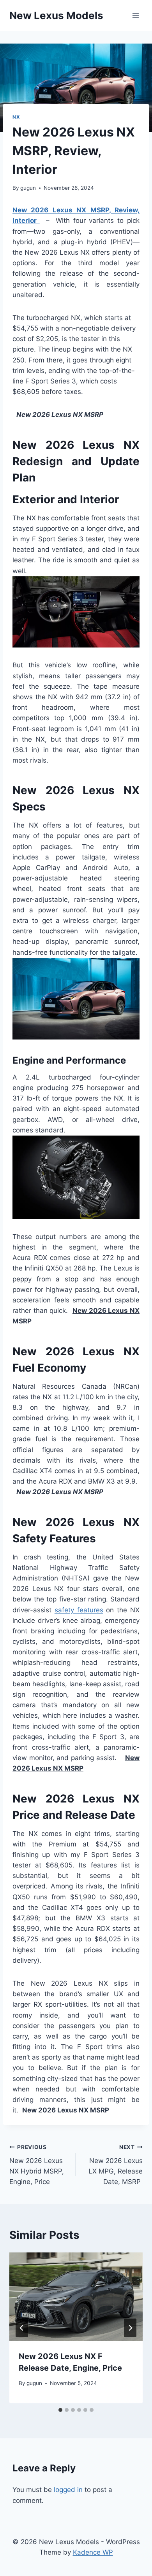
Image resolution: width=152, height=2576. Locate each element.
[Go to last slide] (22, 2328)
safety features (79, 1610)
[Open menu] (135, 15)
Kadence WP (93, 2552)
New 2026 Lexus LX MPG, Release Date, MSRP (116, 2165)
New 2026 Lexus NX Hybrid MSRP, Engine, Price (37, 2165)
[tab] (60, 2410)
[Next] (130, 2328)
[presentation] (76, 2297)
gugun (28, 188)
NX (16, 117)
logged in (68, 2490)
